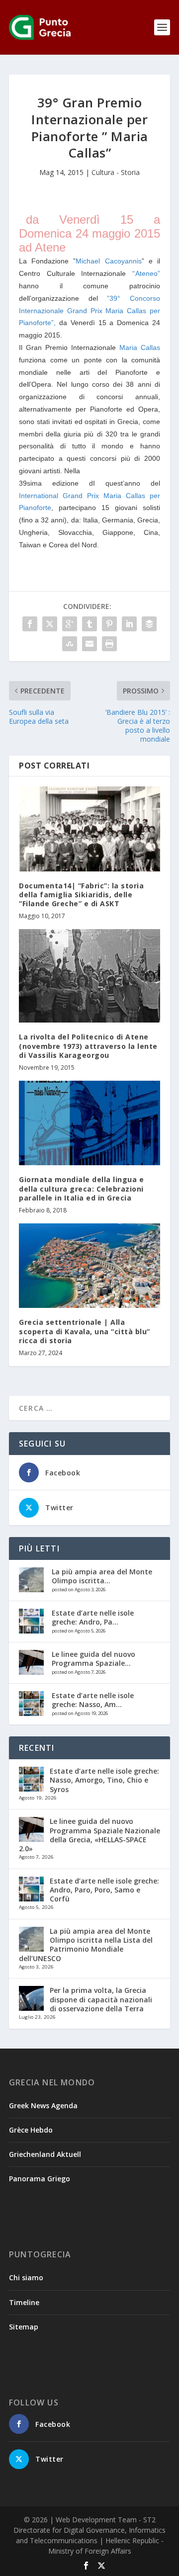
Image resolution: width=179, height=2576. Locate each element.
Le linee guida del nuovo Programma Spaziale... (93, 1659)
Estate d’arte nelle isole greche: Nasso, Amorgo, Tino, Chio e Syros (104, 1780)
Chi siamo (26, 2277)
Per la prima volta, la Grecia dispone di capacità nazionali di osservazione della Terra (101, 1999)
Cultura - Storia (116, 172)
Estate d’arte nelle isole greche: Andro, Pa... (93, 1617)
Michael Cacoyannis (108, 261)
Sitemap (24, 2327)
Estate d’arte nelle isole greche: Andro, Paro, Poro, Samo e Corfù (104, 1890)
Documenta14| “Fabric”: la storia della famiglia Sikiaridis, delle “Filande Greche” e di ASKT (81, 895)
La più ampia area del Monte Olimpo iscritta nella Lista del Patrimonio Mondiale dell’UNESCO (86, 1945)
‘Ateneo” (147, 273)
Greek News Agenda (43, 2105)
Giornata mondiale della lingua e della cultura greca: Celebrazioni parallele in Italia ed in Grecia (81, 1188)
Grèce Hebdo (31, 2130)
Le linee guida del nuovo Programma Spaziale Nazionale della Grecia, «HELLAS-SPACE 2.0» (89, 1835)
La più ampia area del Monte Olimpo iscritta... (102, 1576)
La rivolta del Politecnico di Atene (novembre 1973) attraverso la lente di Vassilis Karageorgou (88, 1046)
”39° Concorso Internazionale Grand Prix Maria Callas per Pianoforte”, (89, 311)
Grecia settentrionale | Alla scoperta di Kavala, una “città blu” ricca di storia (85, 1331)
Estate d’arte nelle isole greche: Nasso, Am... (93, 1700)
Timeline (24, 2302)
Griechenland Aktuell (45, 2154)
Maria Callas (140, 347)
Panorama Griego (40, 2179)
